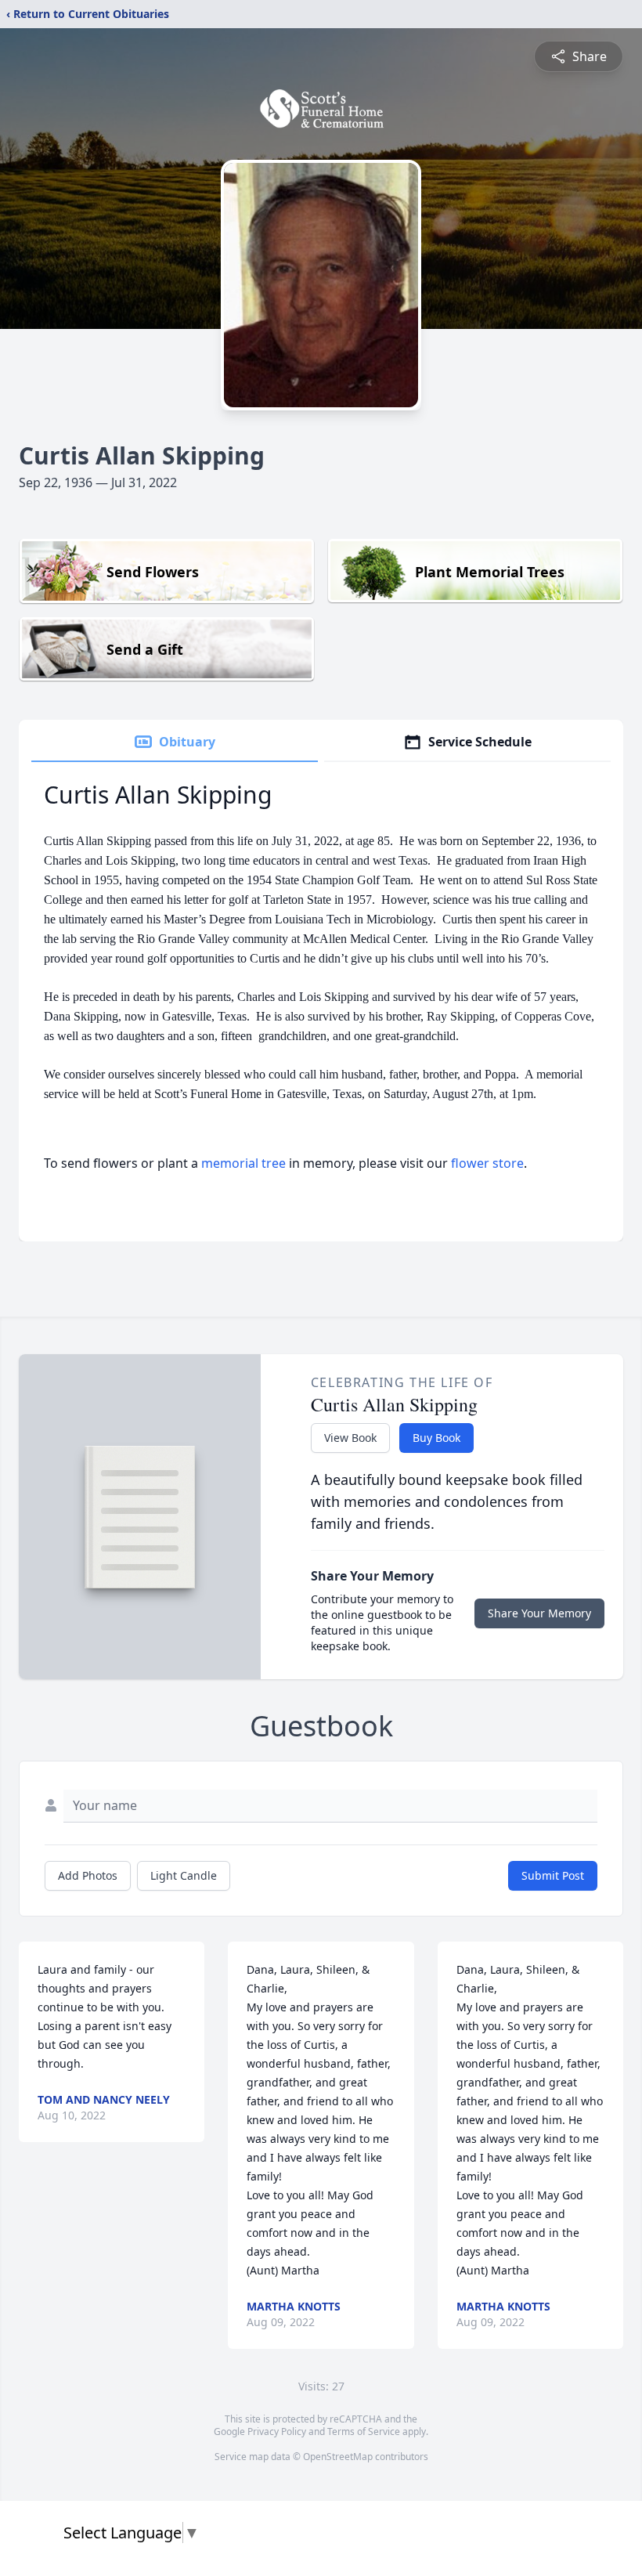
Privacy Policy (277, 2431)
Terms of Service (364, 2431)
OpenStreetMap (338, 2457)
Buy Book (436, 1438)
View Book (350, 1438)
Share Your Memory (539, 1613)
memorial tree (243, 1163)
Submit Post (553, 1875)
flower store (487, 1163)
